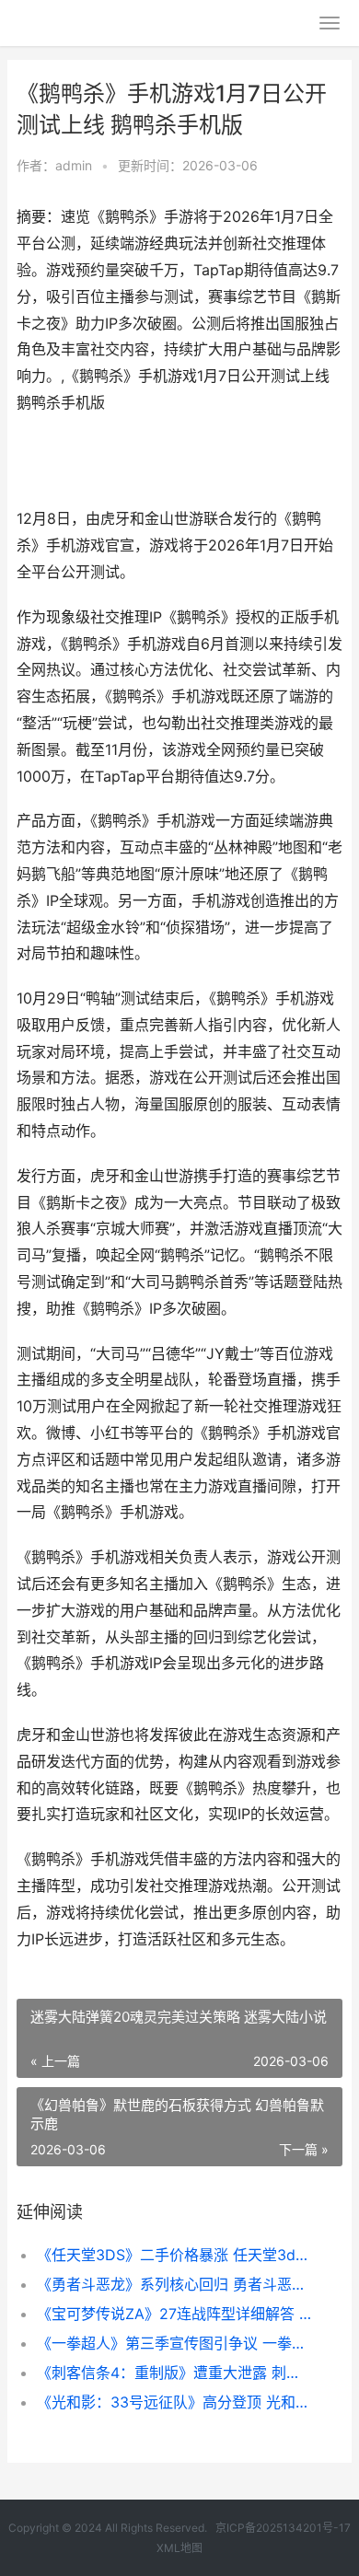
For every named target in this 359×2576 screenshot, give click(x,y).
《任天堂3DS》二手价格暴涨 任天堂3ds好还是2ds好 (174, 2255)
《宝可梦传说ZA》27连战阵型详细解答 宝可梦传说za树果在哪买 (174, 2314)
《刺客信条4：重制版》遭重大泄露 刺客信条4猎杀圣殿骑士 (174, 2373)
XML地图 (179, 2548)
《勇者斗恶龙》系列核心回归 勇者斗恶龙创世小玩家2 (174, 2284)
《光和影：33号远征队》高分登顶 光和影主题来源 (174, 2402)
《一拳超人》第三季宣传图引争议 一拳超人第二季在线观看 (174, 2343)
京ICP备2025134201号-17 (283, 2528)
